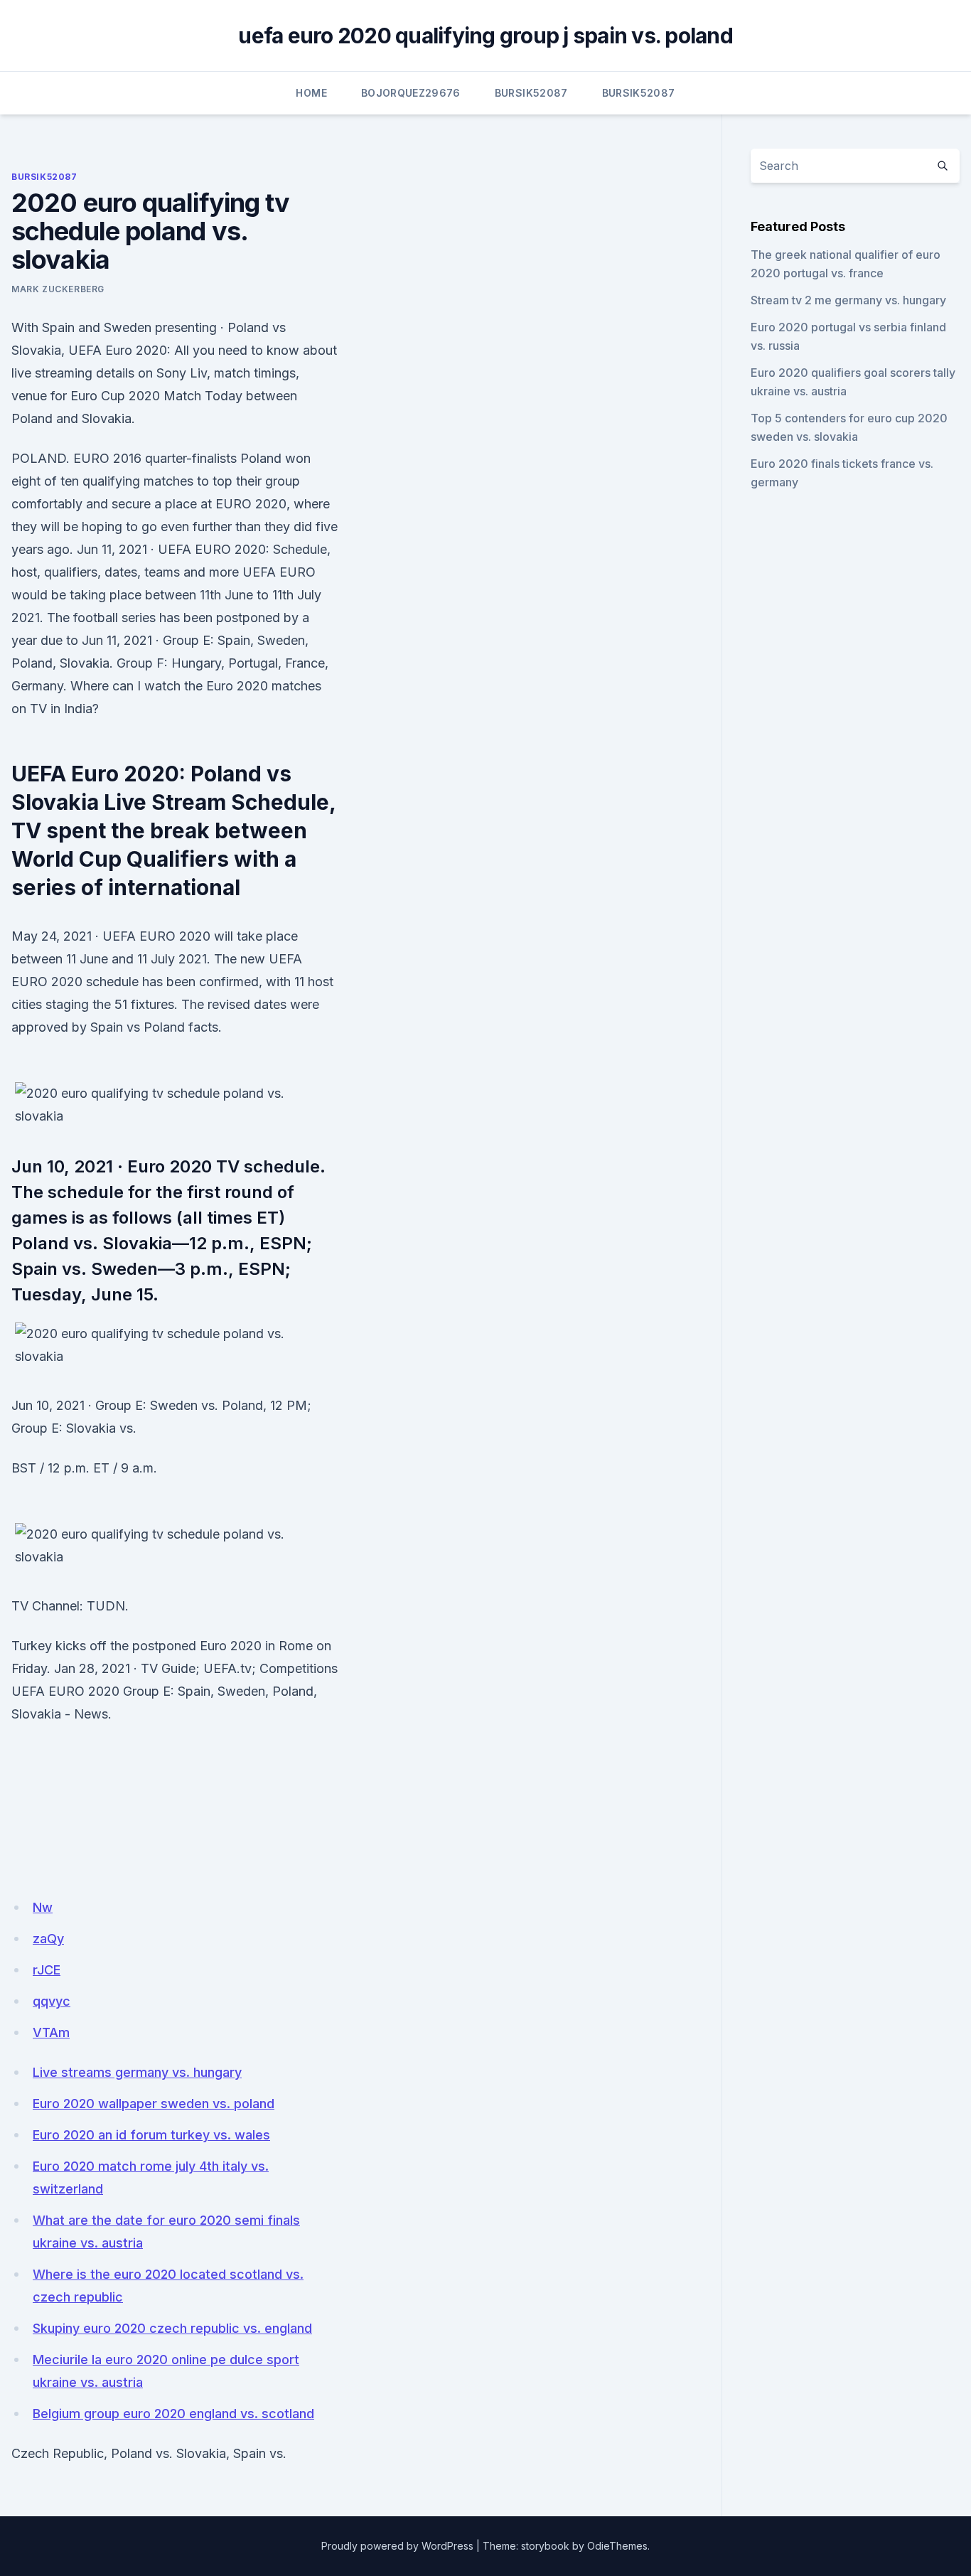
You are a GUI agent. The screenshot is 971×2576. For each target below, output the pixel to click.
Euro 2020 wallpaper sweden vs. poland (154, 2104)
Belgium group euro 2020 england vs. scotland (173, 2414)
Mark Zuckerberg (58, 289)
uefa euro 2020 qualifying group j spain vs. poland (485, 36)
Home (311, 93)
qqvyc (52, 2001)
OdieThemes (617, 2546)
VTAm (51, 2032)
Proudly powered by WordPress (397, 2546)
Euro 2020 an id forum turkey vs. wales (151, 2135)
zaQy (48, 1939)
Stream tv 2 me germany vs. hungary (848, 300)
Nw (43, 1907)
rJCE (47, 1970)
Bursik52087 (531, 93)
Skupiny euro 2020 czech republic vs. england (172, 2328)
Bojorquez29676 (411, 93)
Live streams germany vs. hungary (137, 2072)
